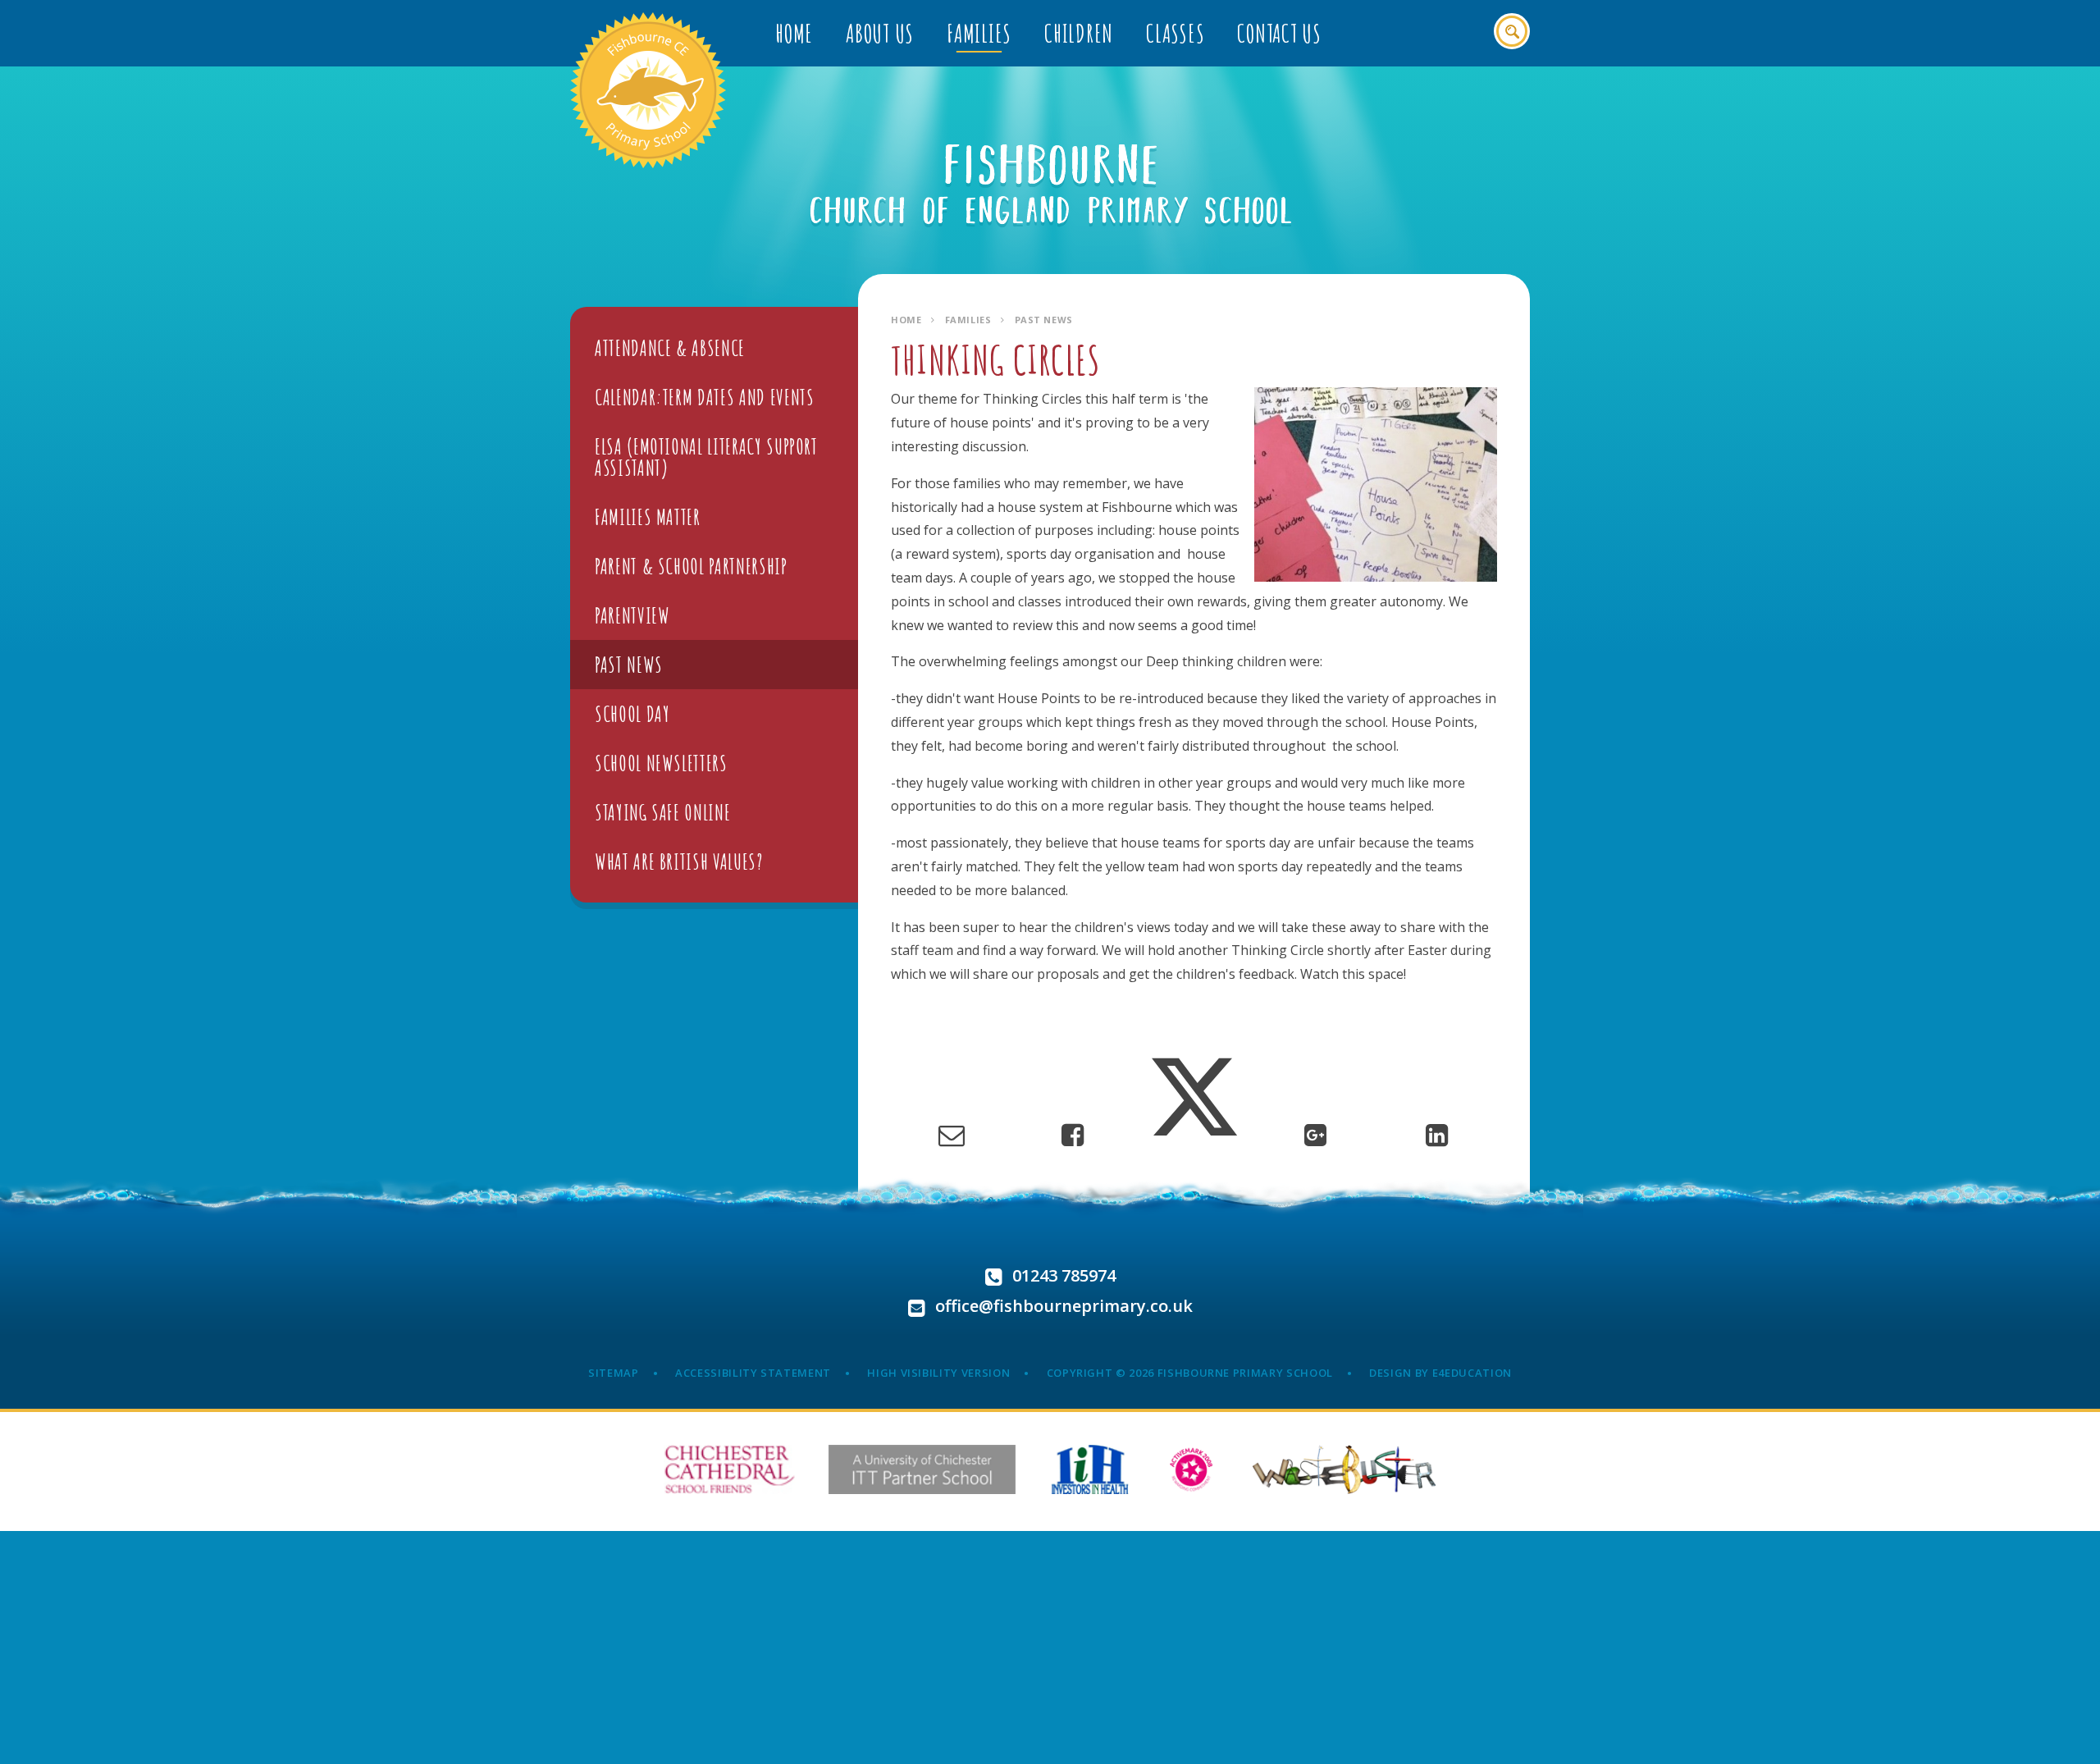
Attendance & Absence (670, 348)
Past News (1044, 320)
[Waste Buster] (1344, 1469)
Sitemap (614, 1373)
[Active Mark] (1192, 1469)
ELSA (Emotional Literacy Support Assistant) (706, 457)
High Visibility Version (938, 1373)
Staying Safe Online (662, 812)
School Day (632, 714)
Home (906, 320)
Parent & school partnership (691, 566)
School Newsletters (661, 763)
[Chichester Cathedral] (730, 1469)
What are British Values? (679, 861)
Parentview (632, 615)
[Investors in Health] (1090, 1469)
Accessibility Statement (753, 1373)
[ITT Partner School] (922, 1469)
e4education (1472, 1373)
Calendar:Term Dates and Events (705, 397)
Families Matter (648, 517)
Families (968, 320)
